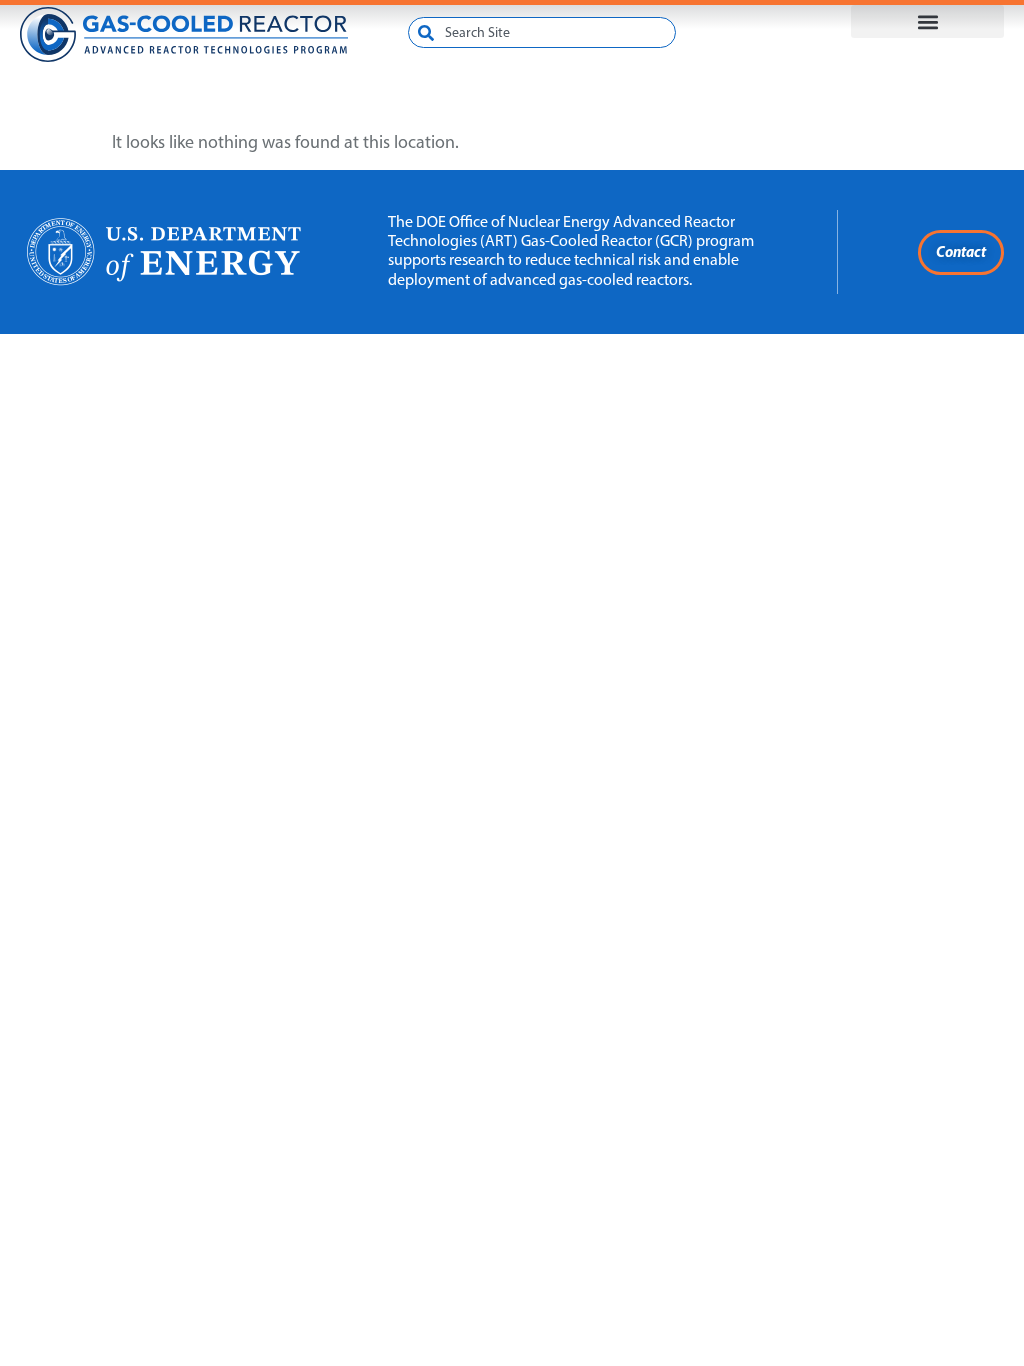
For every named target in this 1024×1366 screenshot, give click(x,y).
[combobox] (542, 32)
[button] (927, 21)
